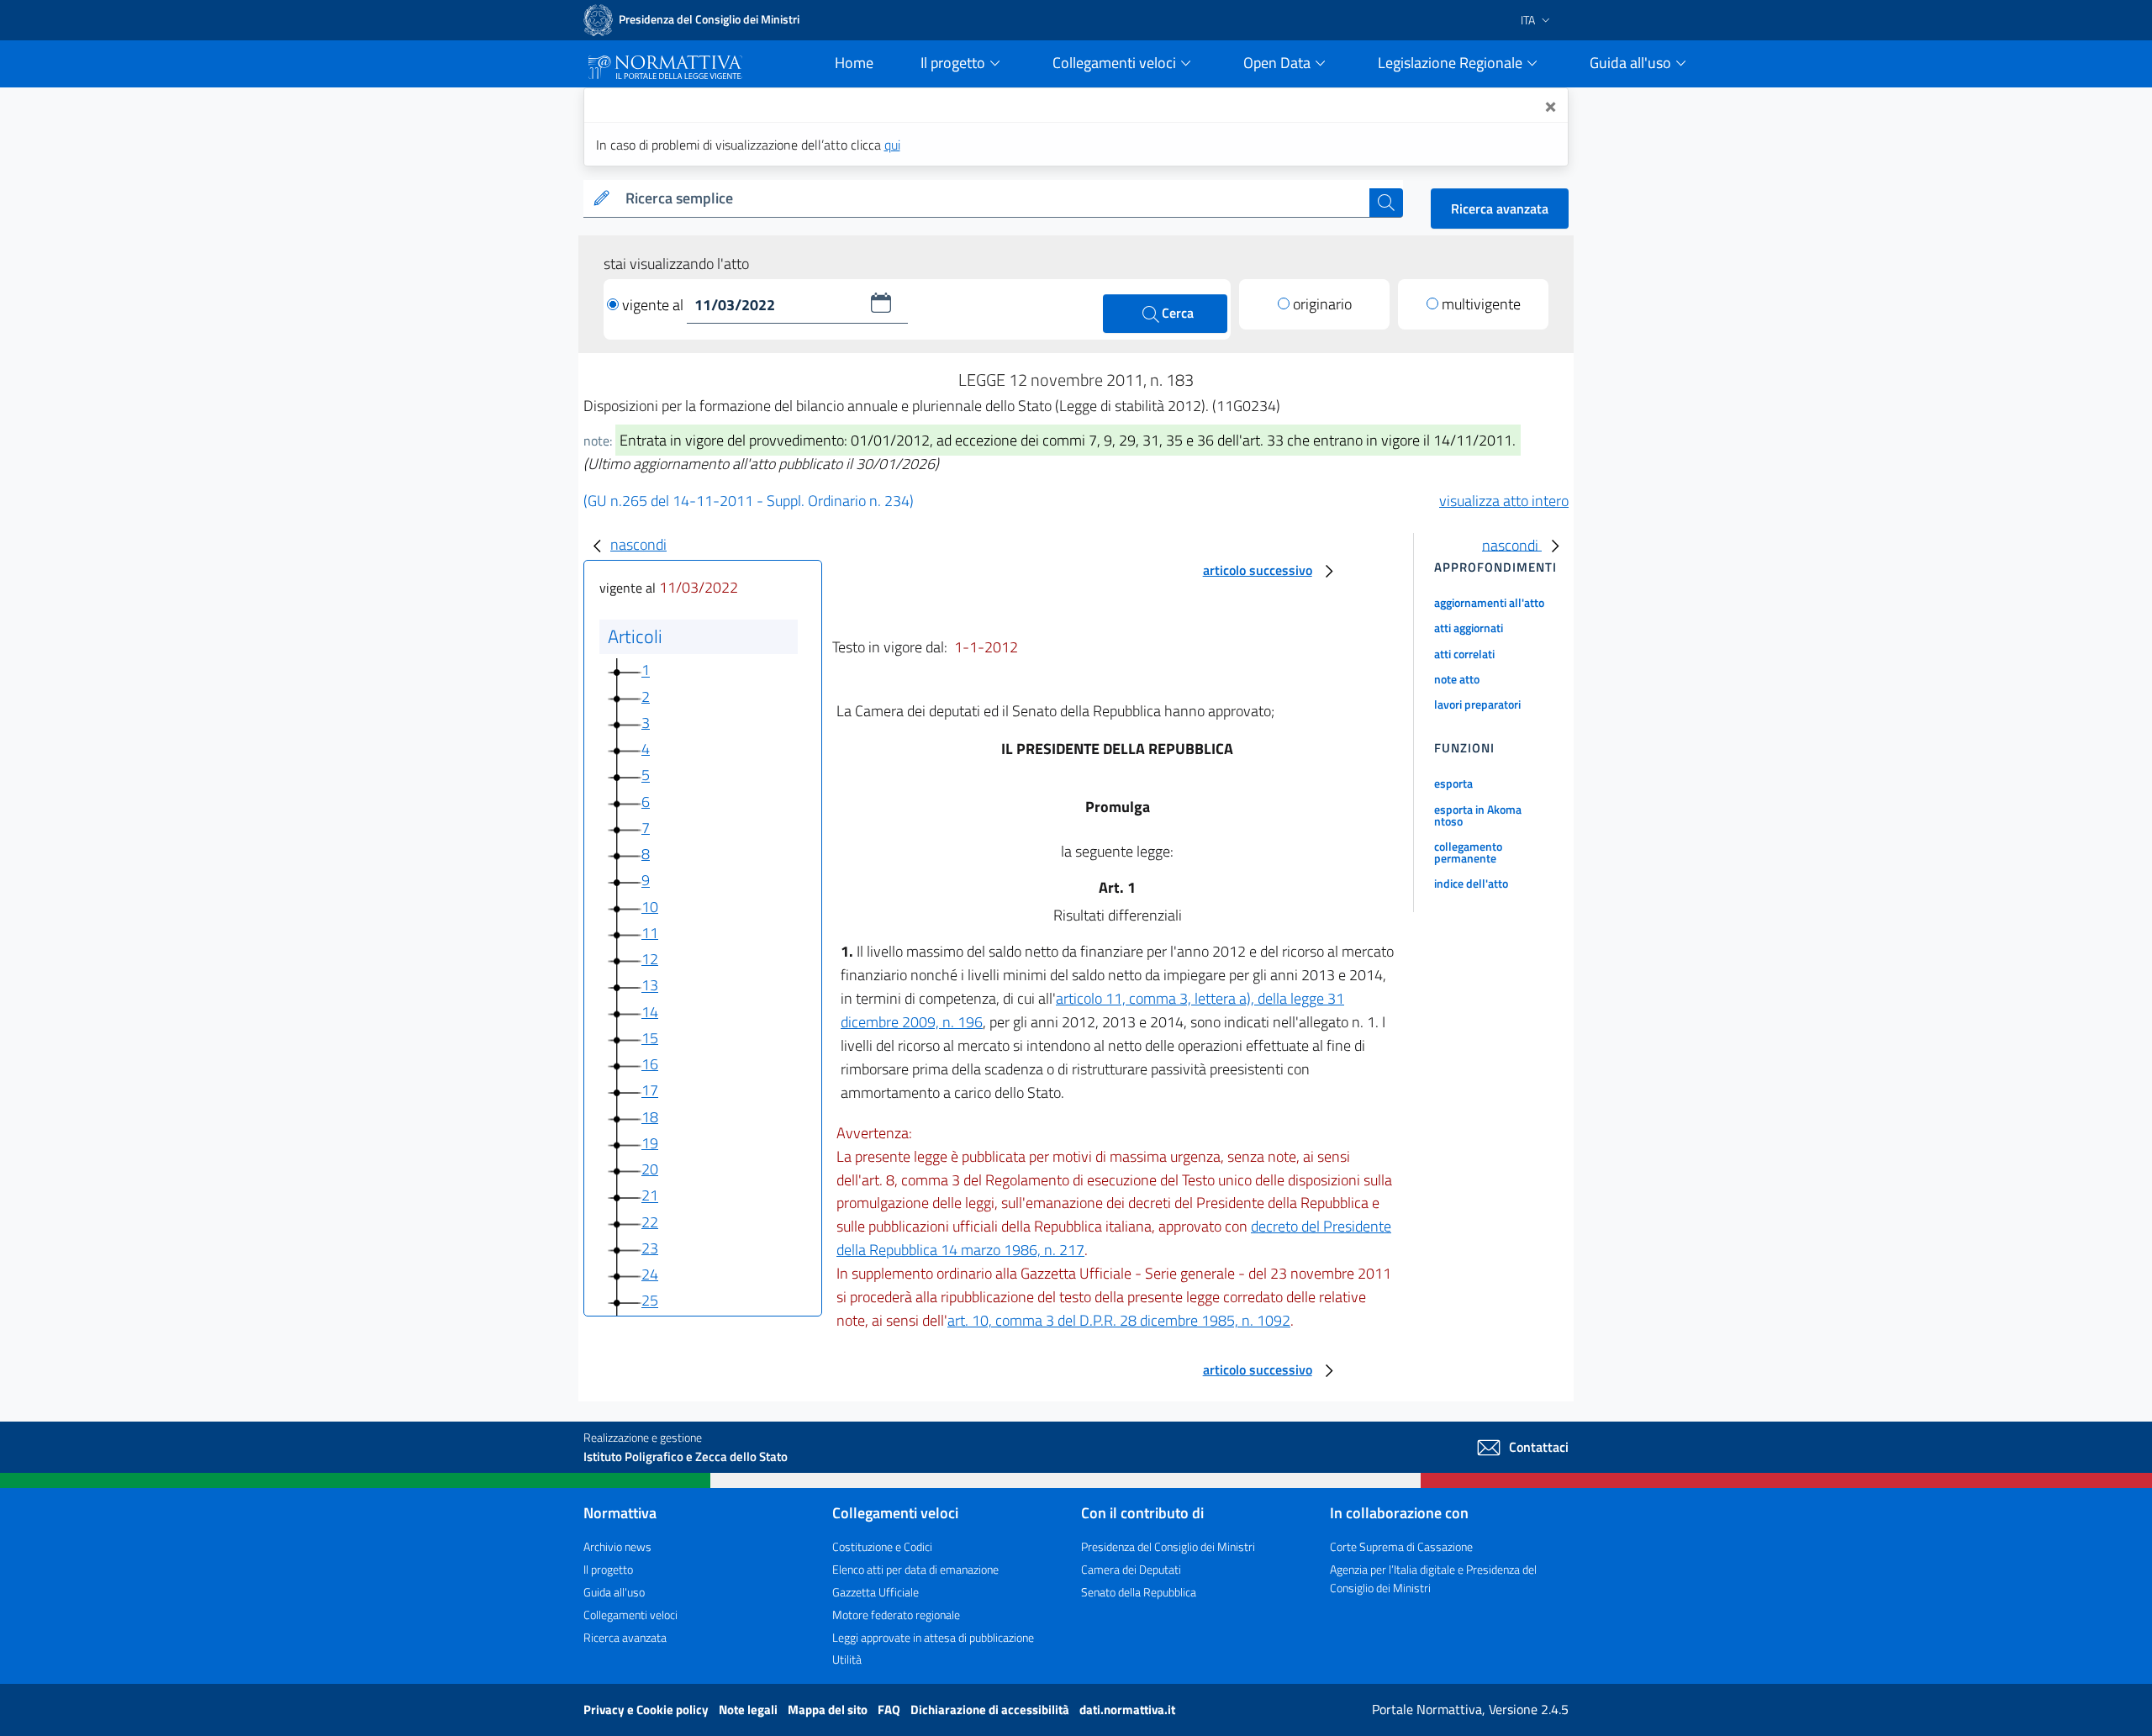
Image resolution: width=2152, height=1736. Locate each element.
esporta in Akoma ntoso (1478, 815)
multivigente (1481, 304)
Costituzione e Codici (882, 1546)
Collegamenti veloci (630, 1615)
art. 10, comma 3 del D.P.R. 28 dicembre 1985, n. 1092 (1119, 1320)
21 (650, 1196)
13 (650, 986)
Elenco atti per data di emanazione (915, 1569)
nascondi (638, 544)
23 (650, 1248)
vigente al (654, 305)
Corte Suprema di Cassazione (1401, 1546)
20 (650, 1169)
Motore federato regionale (896, 1615)
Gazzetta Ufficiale (876, 1592)
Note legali (749, 1710)
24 (650, 1274)
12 (650, 959)
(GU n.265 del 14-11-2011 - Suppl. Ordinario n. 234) (749, 501)
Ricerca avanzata (1500, 208)
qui (892, 145)
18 (650, 1117)
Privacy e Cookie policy (647, 1710)
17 (650, 1091)
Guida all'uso (614, 1592)
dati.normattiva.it (1127, 1710)
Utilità (847, 1659)
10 (650, 907)
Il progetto (608, 1569)
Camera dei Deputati (1131, 1569)
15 (650, 1038)
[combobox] (994, 199)
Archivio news (617, 1546)
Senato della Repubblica (1139, 1592)
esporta (1453, 783)
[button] (881, 303)
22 (650, 1222)
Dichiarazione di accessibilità (991, 1710)
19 (650, 1143)
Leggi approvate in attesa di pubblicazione (933, 1637)
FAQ (890, 1710)
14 (650, 1012)
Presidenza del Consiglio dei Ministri (1168, 1546)
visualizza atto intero (1504, 501)
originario (1322, 304)
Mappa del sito (829, 1710)
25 (650, 1301)
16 (650, 1064)
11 (650, 933)
